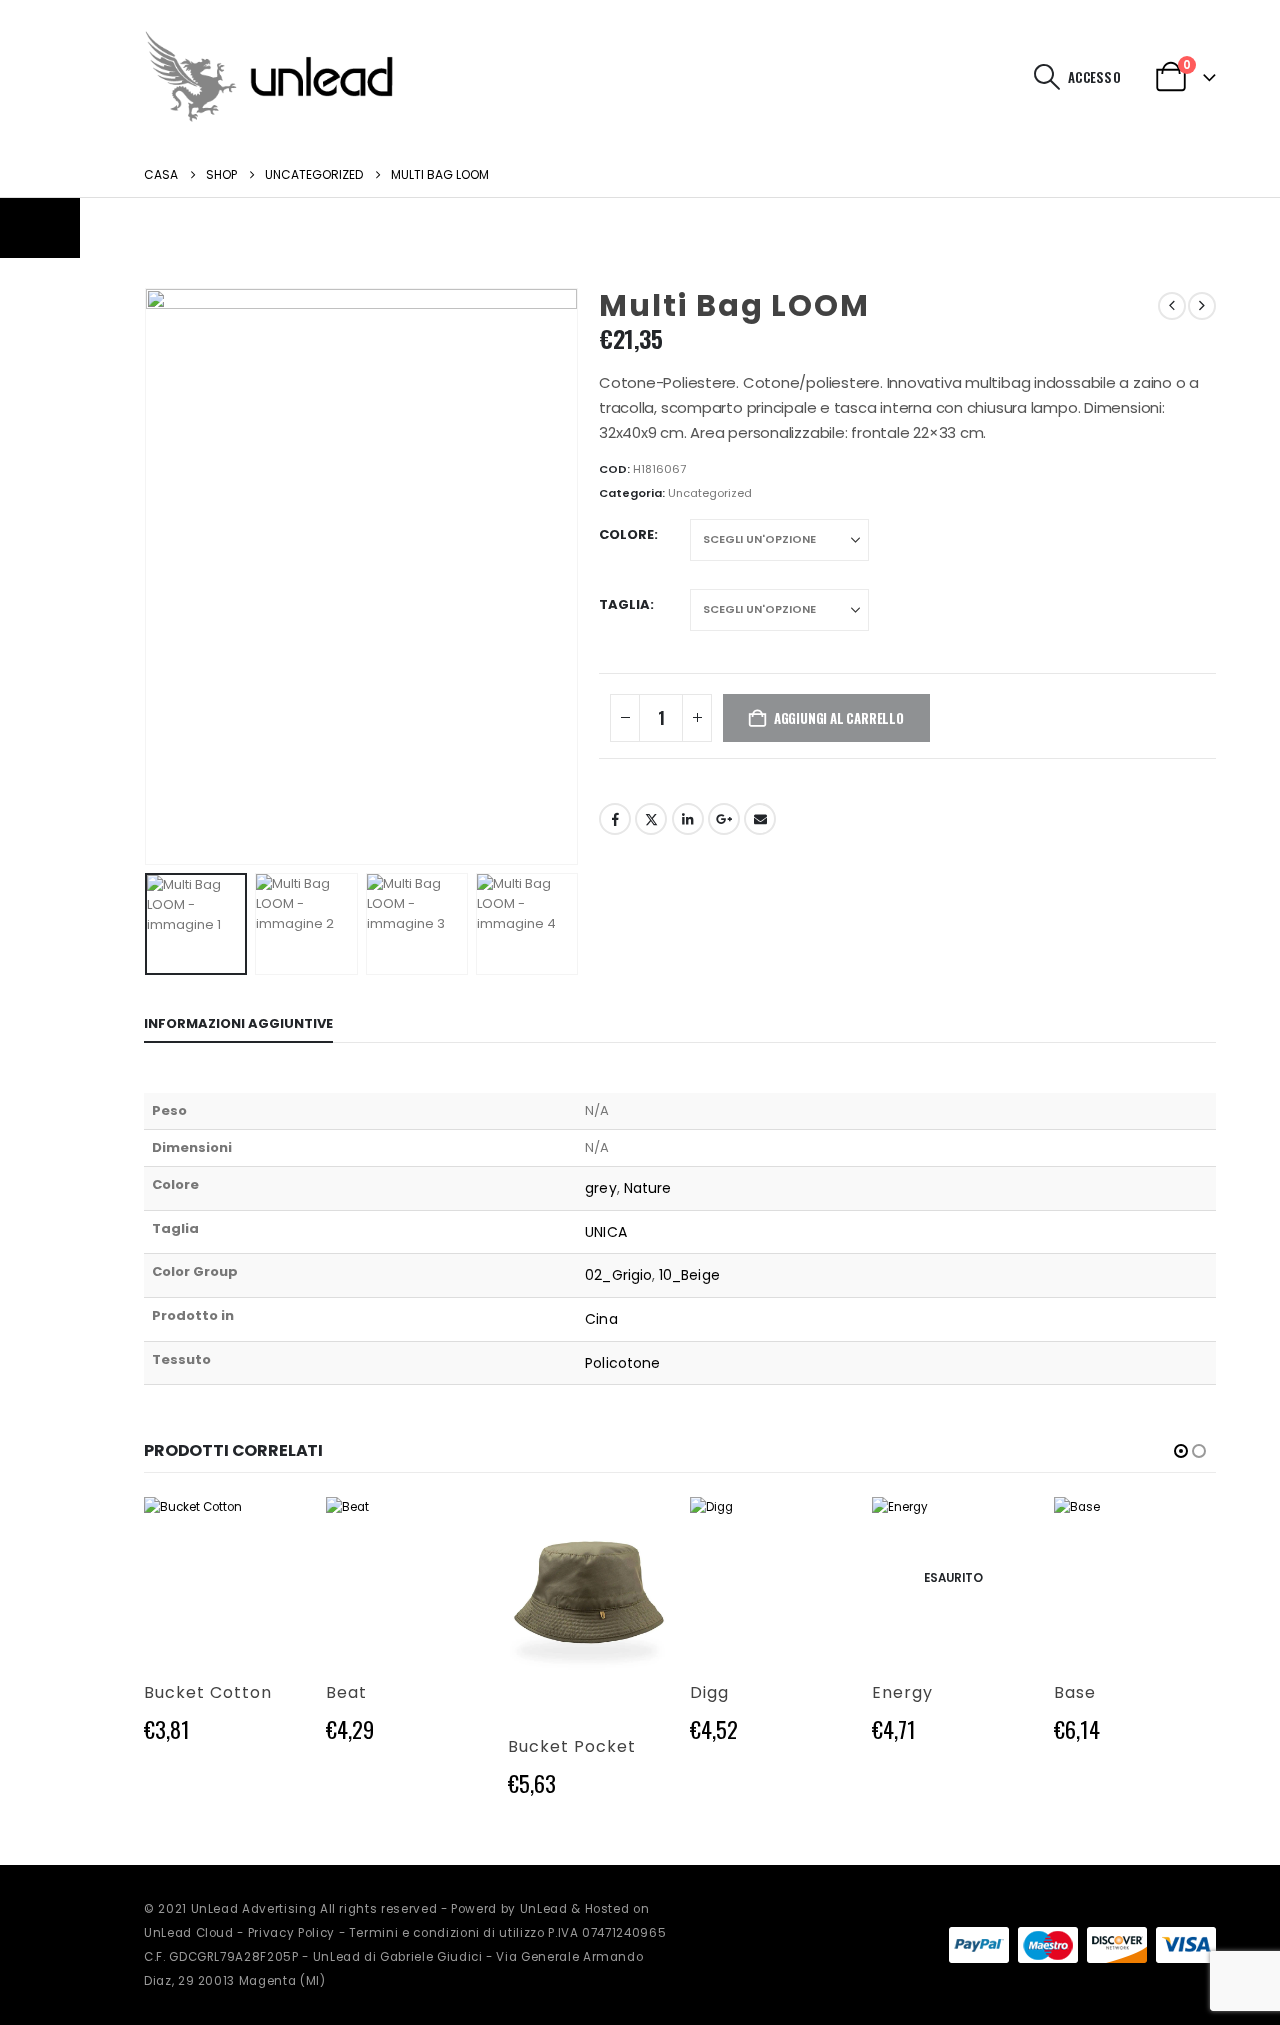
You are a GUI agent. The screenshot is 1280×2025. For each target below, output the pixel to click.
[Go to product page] (225, 1578)
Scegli (273, 1530)
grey (600, 1188)
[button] (1047, 77)
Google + (724, 819)
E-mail (760, 819)
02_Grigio (618, 1275)
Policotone (622, 1363)
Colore (626, 534)
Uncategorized (710, 493)
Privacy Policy (291, 1933)
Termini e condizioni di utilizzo (447, 1933)
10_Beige (689, 1275)
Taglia (624, 604)
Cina (601, 1319)
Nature (647, 1188)
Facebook (615, 819)
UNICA (605, 1232)
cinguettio (651, 819)
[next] (1202, 306)
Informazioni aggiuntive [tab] (238, 1023)
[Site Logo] (269, 76)
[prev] (1172, 306)
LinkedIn (688, 819)
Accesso (1094, 77)
